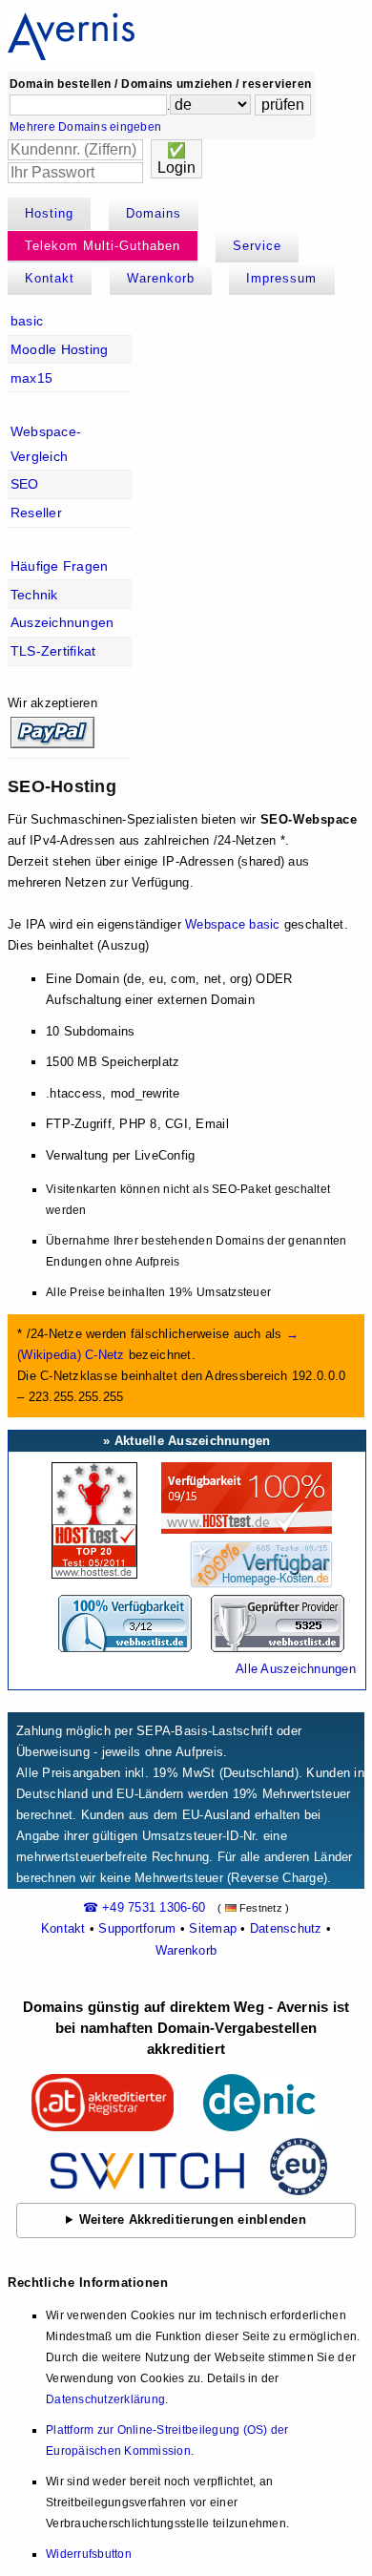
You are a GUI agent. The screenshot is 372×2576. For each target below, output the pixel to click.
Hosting (49, 213)
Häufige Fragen (60, 566)
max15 (31, 378)
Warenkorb (161, 278)
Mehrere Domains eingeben (85, 127)
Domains (154, 213)
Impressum (281, 278)
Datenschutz (286, 1928)
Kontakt (50, 278)
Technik (34, 595)
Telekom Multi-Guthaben (103, 246)
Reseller (36, 513)
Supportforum (137, 1928)
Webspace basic (233, 924)
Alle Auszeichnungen (296, 1669)
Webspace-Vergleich (46, 444)
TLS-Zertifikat (53, 651)
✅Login (176, 159)
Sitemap (213, 1928)
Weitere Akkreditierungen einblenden (193, 2220)
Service (257, 246)
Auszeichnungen (62, 622)
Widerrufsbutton (89, 2554)
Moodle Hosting (60, 349)
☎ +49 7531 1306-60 (145, 1907)
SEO (25, 484)
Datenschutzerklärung (105, 2399)
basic (27, 321)
